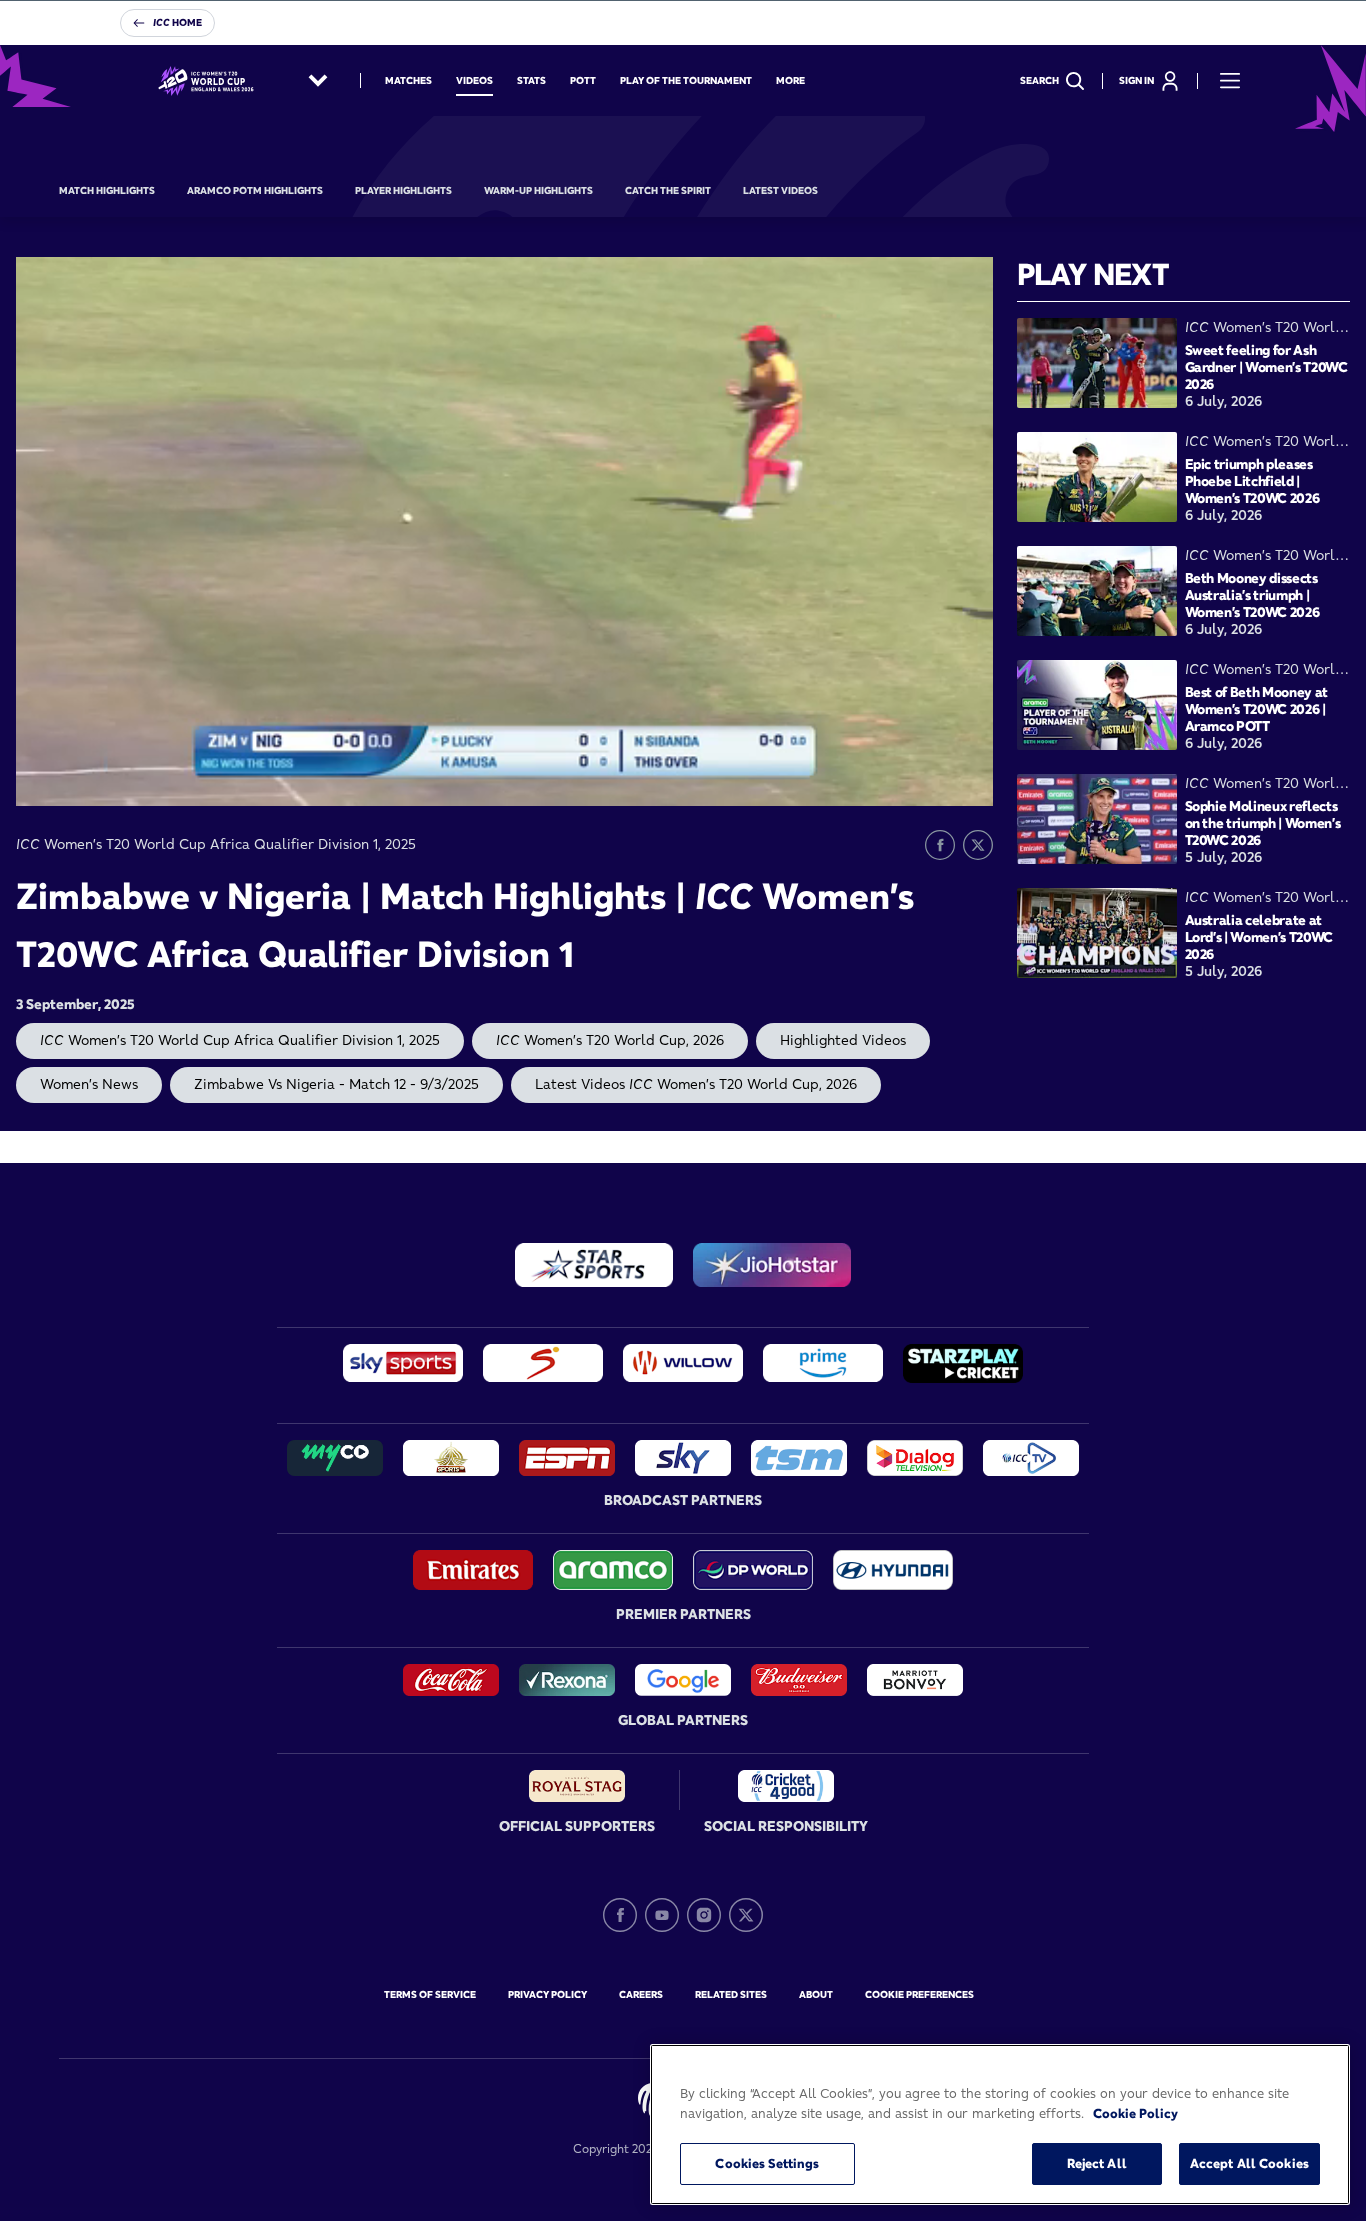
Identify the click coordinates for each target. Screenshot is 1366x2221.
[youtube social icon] (662, 1915)
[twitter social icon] (746, 1915)
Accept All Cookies (1249, 2163)
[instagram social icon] (704, 1915)
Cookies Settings (767, 2163)
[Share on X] (978, 845)
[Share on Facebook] (940, 845)
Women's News (89, 1084)
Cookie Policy (1135, 2113)
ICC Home (177, 22)
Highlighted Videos (843, 1040)
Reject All (1097, 2163)
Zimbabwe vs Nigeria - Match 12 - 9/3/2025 (336, 1084)
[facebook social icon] (620, 1915)
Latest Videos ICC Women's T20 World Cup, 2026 (696, 1084)
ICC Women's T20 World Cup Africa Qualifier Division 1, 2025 (240, 1040)
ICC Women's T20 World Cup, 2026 (610, 1040)
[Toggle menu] (1230, 81)
